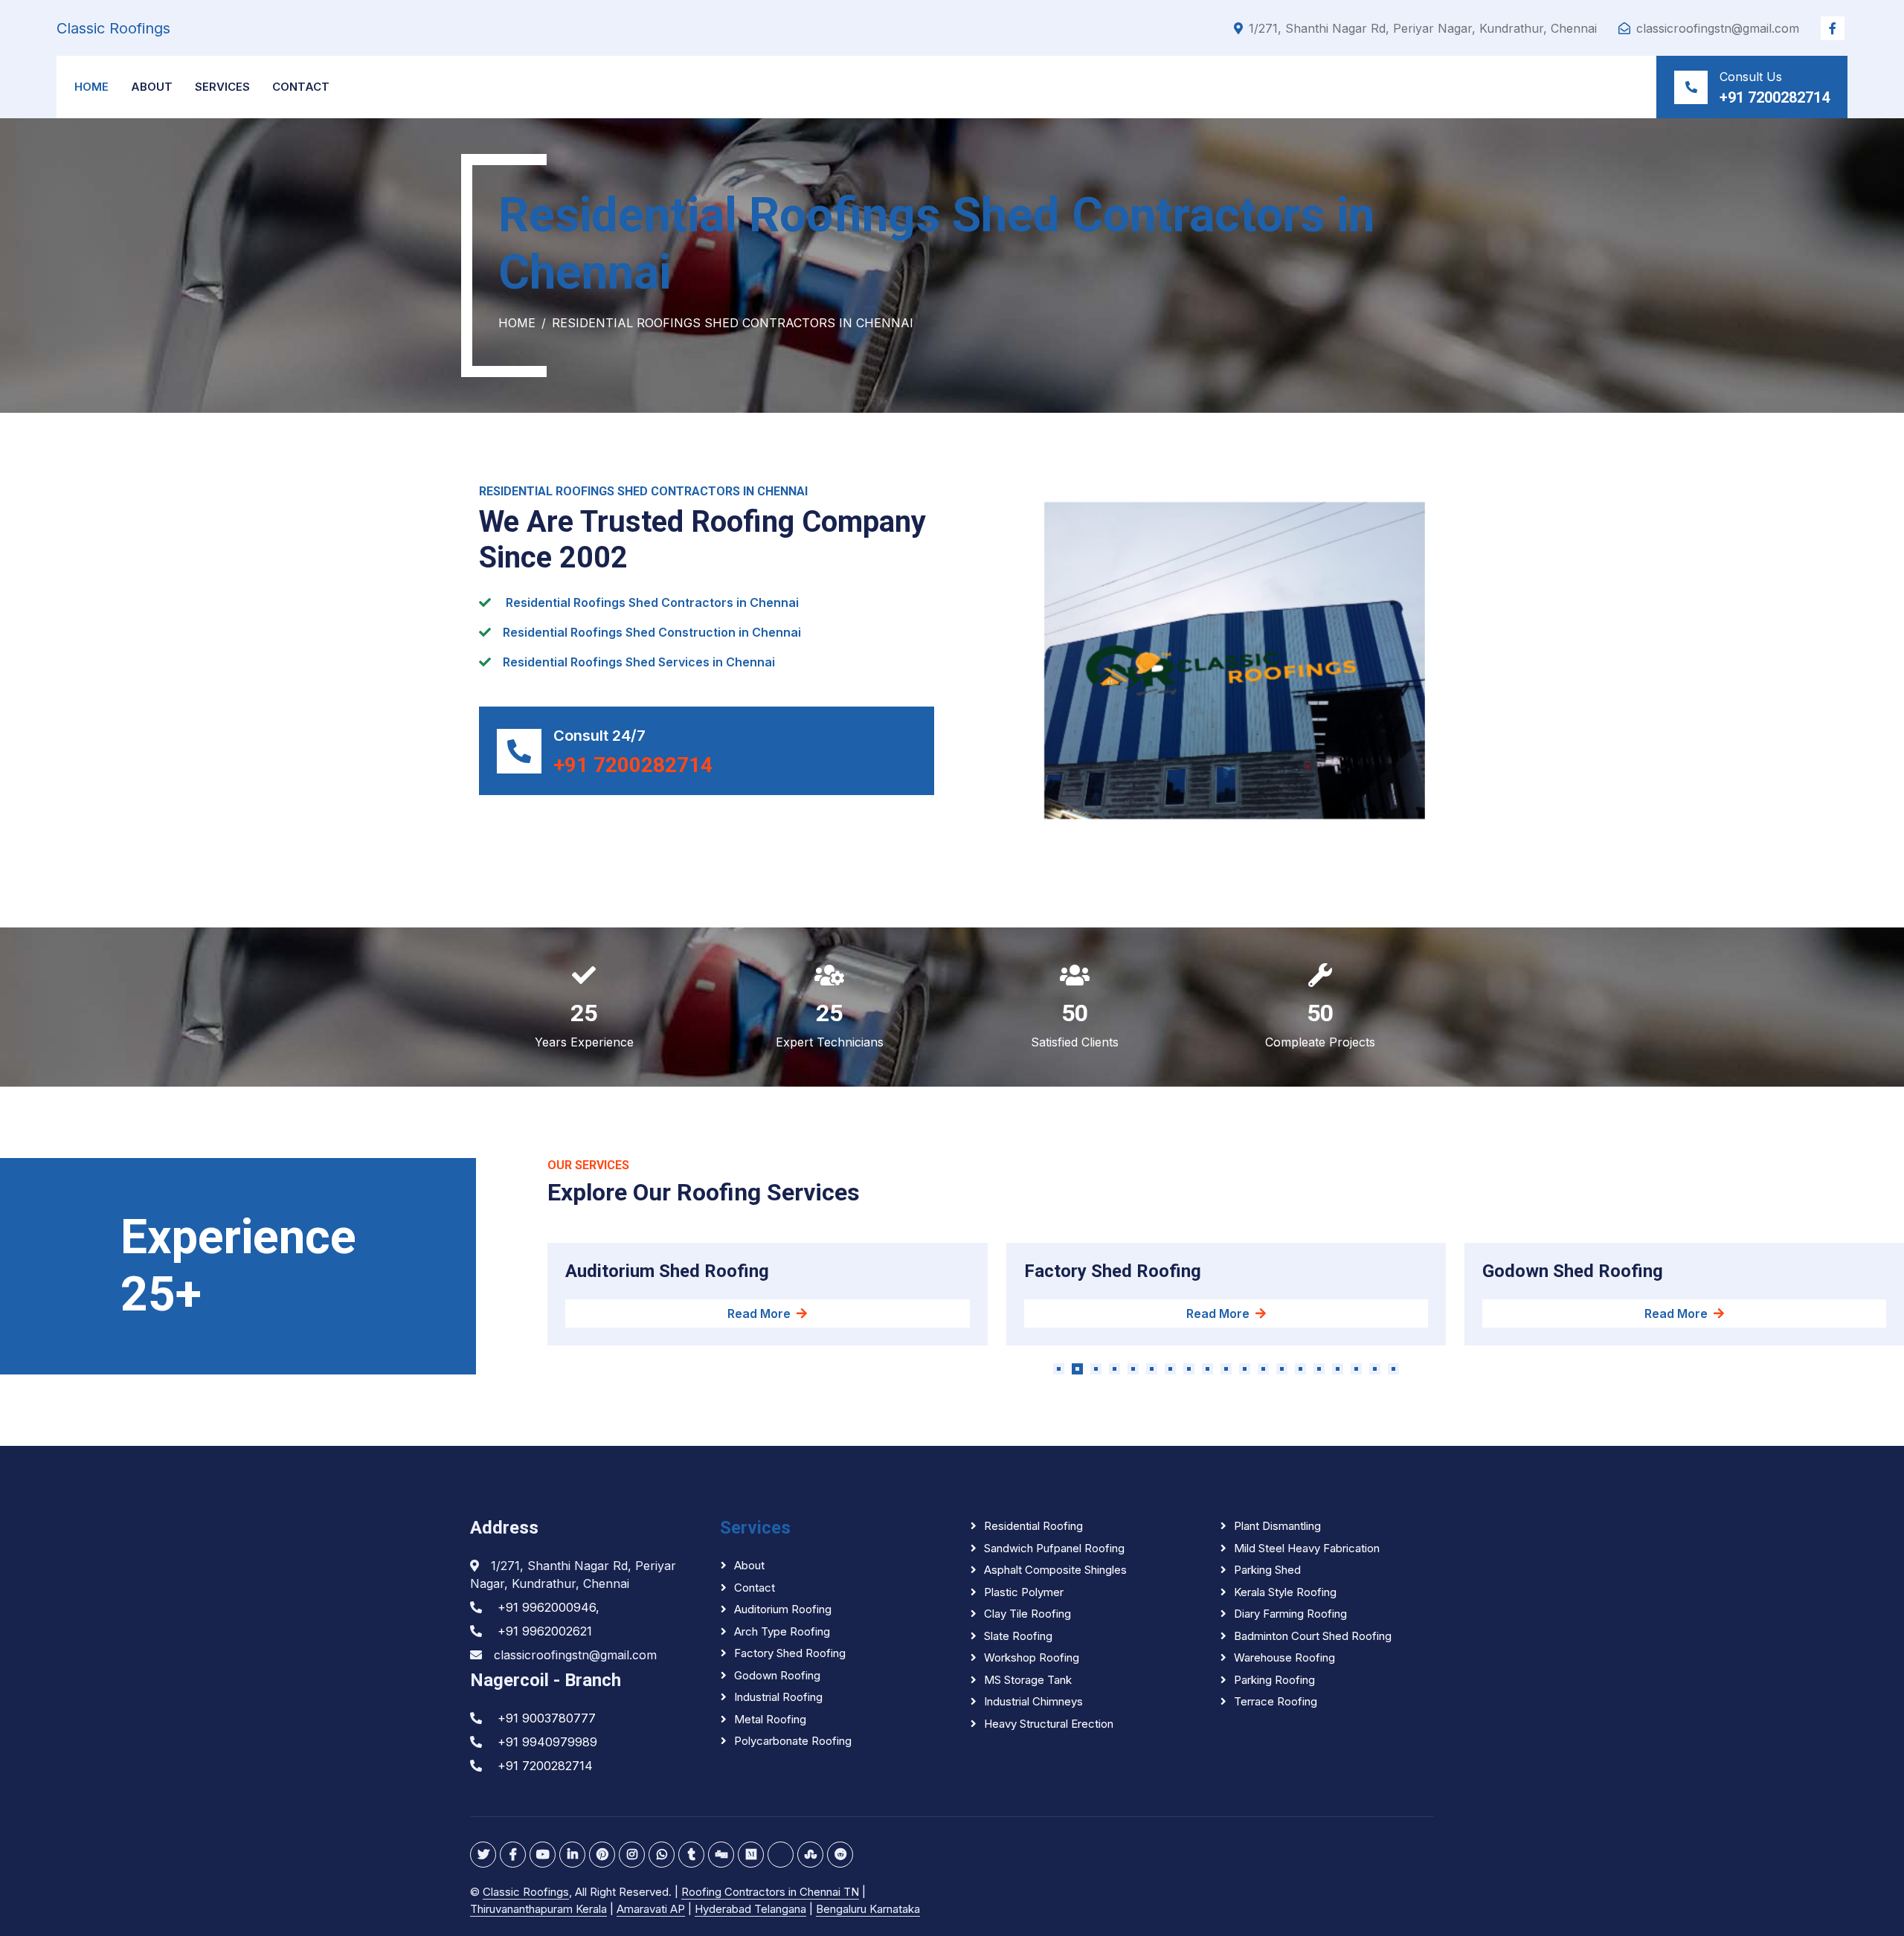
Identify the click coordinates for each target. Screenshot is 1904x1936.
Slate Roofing (1018, 1636)
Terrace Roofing (1276, 1701)
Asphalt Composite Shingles (1055, 1570)
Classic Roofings (526, 1892)
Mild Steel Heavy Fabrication (1307, 1548)
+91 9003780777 (547, 1718)
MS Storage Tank (1028, 1680)
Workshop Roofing (1032, 1657)
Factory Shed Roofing (790, 1653)
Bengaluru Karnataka (868, 1909)
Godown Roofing (777, 1675)
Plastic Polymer (1024, 1592)
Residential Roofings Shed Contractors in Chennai (643, 491)
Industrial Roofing (778, 1697)
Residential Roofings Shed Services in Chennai (639, 662)
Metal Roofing (770, 1719)
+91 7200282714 (1775, 97)
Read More (759, 1313)
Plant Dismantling (1277, 1526)
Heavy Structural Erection (1049, 1724)
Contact (301, 87)
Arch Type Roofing (782, 1631)
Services (222, 87)
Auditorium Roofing (783, 1609)
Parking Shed (1267, 1570)
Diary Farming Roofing (1290, 1614)
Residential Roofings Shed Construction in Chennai (652, 632)
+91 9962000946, (549, 1607)
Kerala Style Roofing (1285, 1592)
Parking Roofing (1274, 1680)
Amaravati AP (651, 1909)
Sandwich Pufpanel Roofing (1054, 1548)
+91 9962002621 (545, 1631)
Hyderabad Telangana (750, 1909)
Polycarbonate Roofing (793, 1741)
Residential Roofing (1033, 1526)
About (152, 87)
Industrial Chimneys (1033, 1701)
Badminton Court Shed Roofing (1313, 1636)
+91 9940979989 (547, 1742)
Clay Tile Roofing (1027, 1614)
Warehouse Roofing (1284, 1657)
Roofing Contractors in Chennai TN (770, 1892)
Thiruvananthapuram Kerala (538, 1909)
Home (91, 87)
